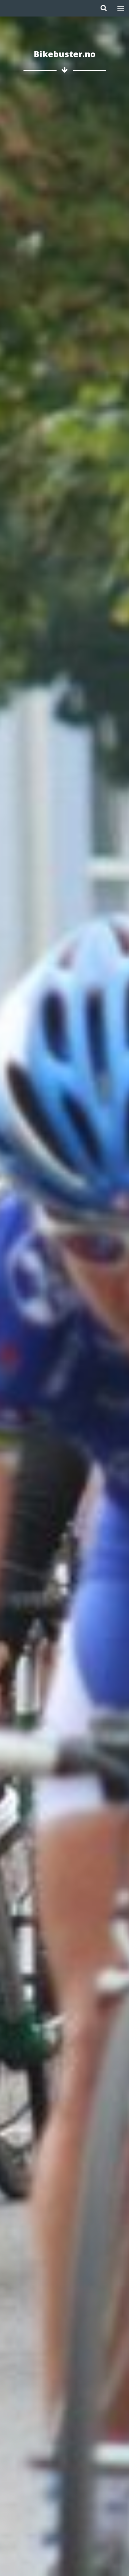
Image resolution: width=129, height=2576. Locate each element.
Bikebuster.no (65, 54)
